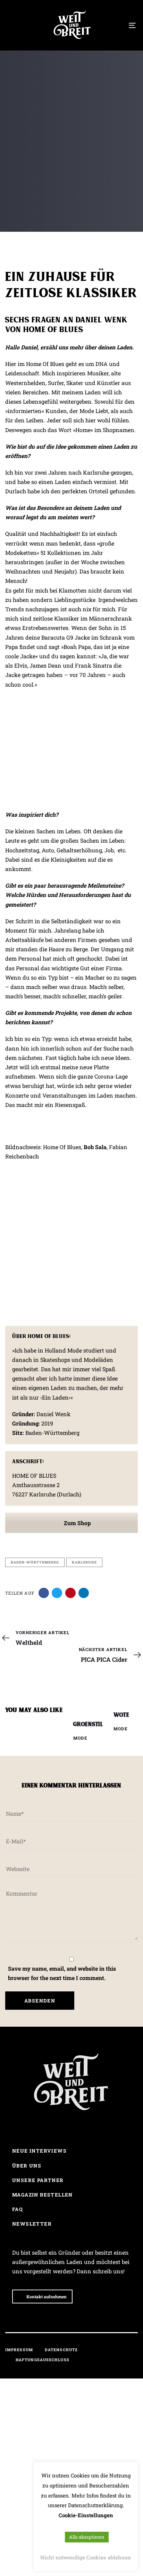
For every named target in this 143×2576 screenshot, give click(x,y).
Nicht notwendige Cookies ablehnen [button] (86, 2557)
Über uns (27, 2166)
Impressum (19, 2350)
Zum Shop (77, 1523)
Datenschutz (61, 2350)
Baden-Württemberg (35, 1562)
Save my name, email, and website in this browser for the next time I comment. (62, 1973)
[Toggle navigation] (115, 25)
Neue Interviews (39, 2151)
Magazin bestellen (43, 2195)
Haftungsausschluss (43, 2360)
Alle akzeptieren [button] (87, 2537)
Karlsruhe (84, 1562)
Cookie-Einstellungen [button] (86, 2515)
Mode (80, 1738)
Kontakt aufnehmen (47, 2297)
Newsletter (32, 2224)
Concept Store (23, 182)
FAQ (18, 2209)
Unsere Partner (38, 2180)
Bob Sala (95, 1147)
